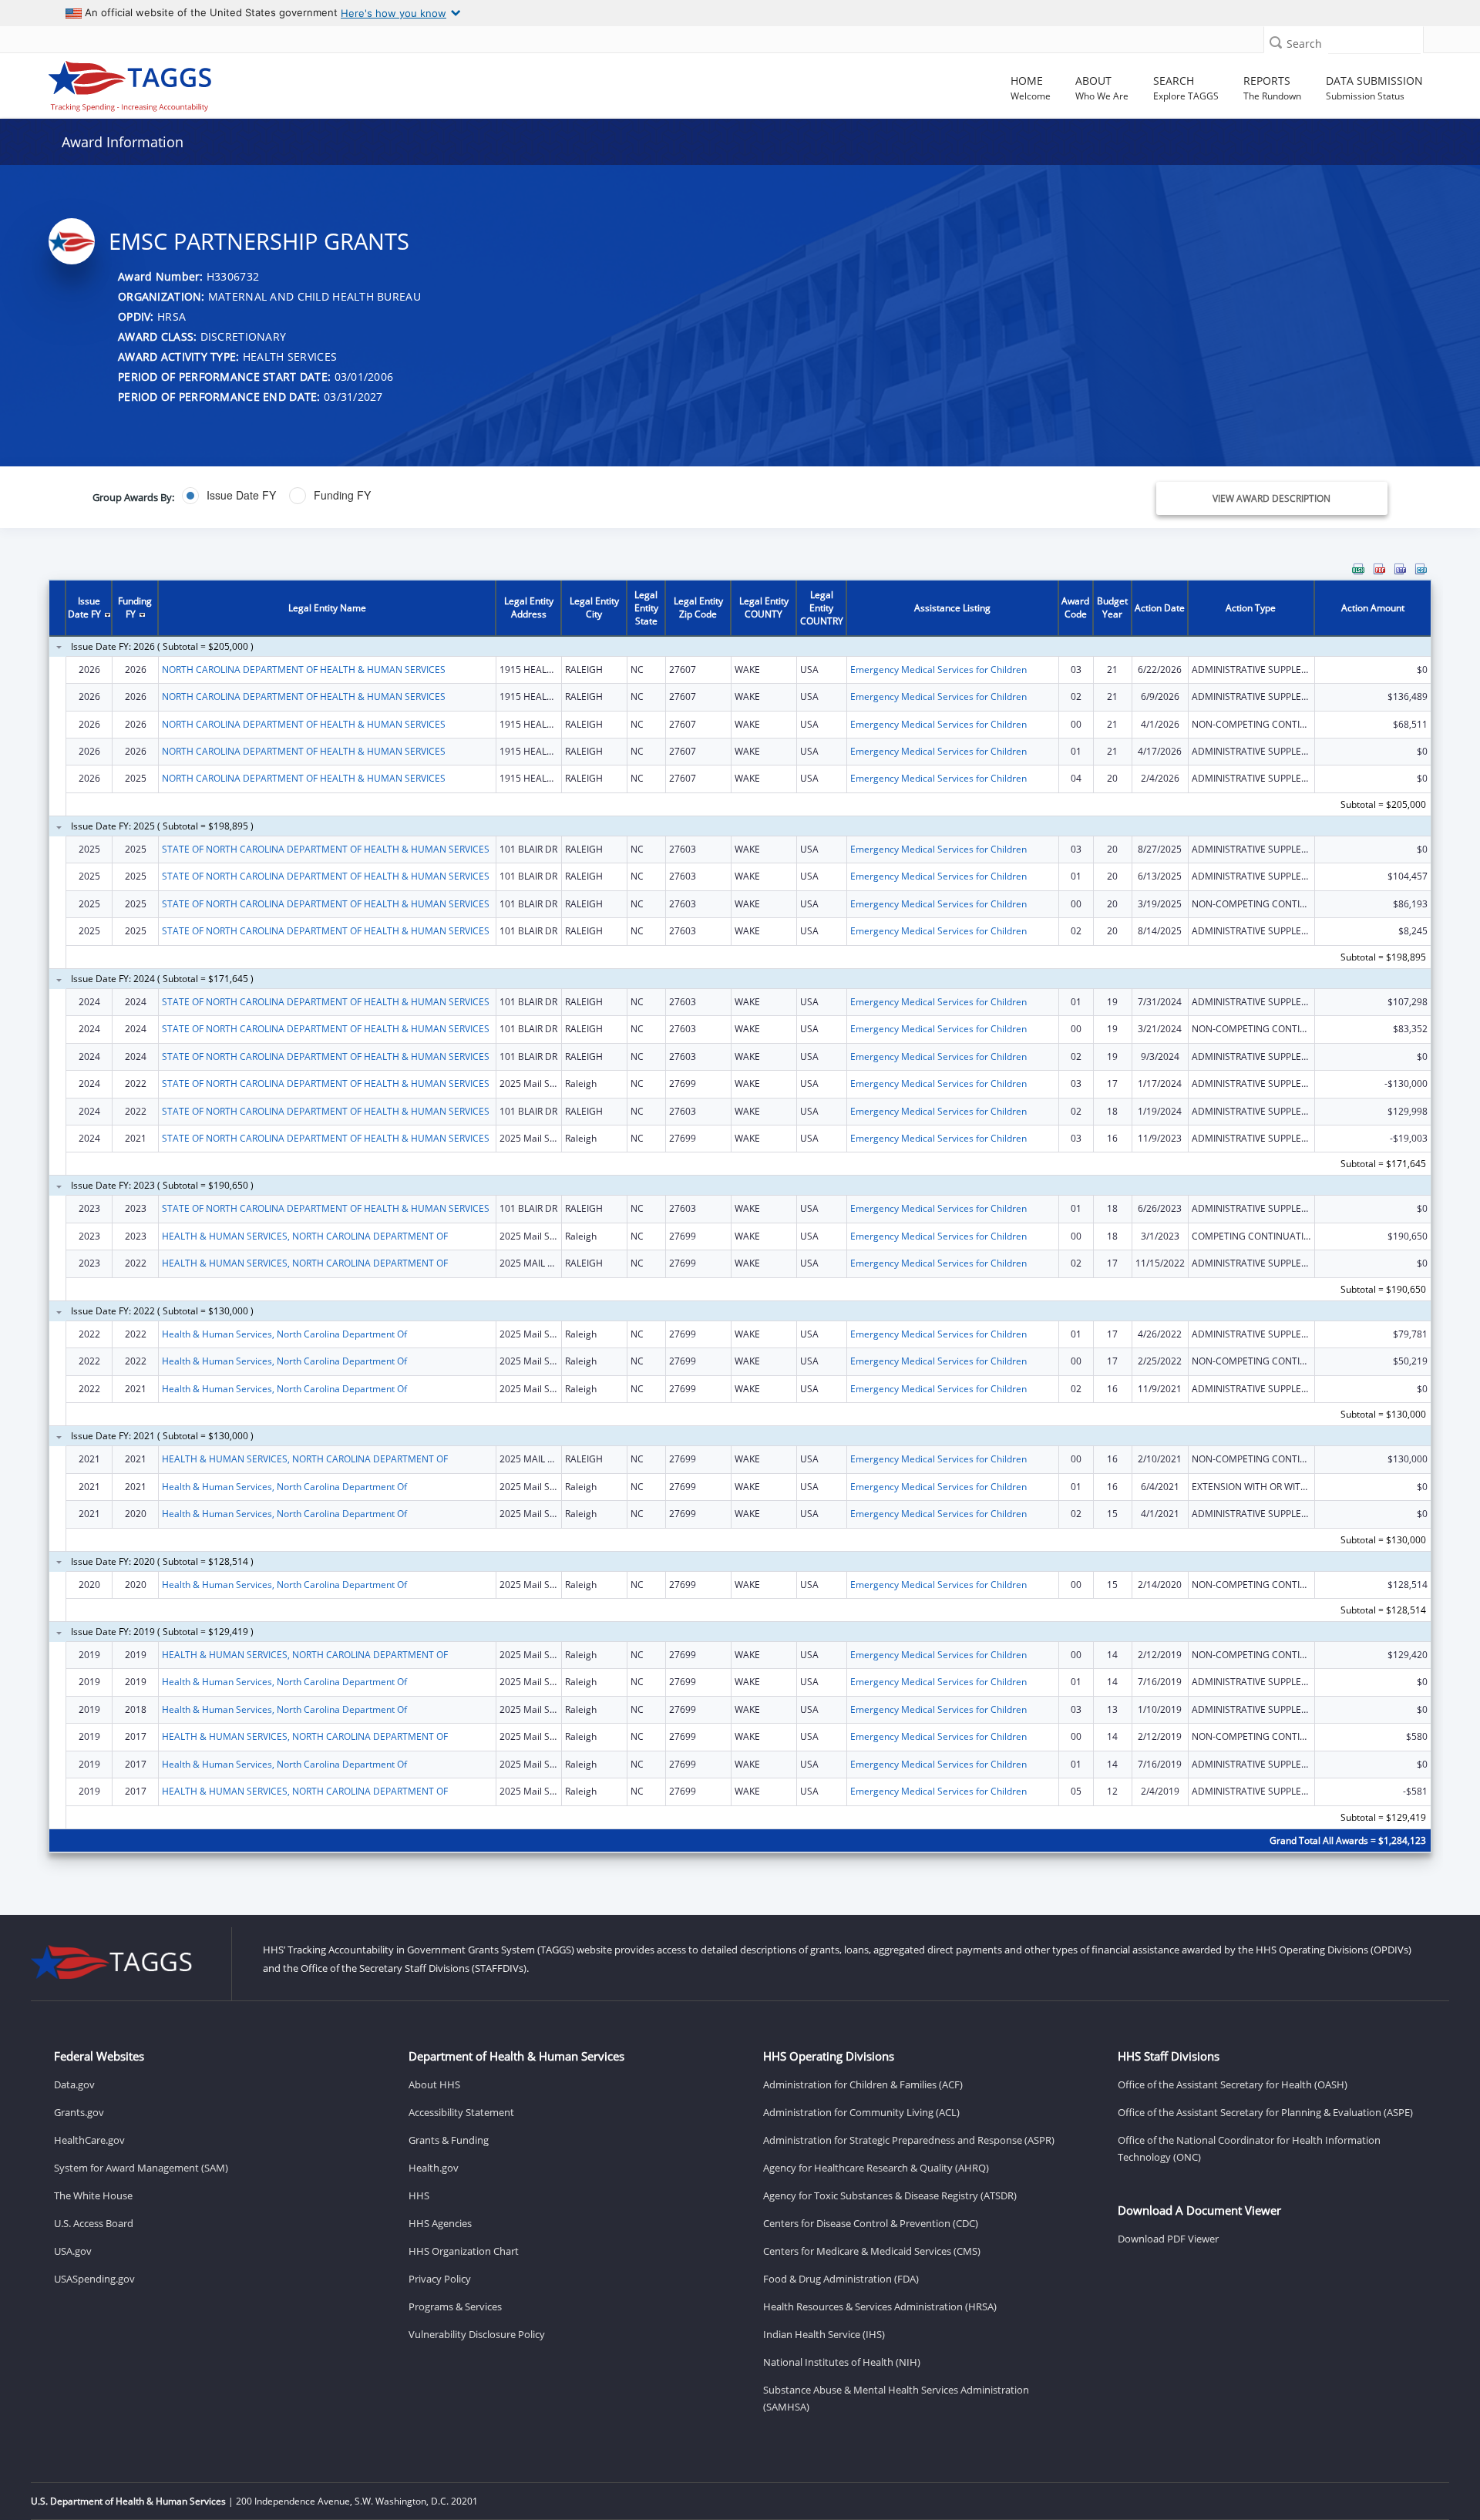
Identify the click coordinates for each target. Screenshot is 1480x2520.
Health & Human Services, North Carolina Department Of (284, 1334)
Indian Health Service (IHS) (824, 2334)
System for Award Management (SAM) (141, 2168)
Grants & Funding (449, 2140)
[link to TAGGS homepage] (213, 82)
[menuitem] (1358, 569)
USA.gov (73, 2251)
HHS (419, 2195)
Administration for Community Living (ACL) (861, 2112)
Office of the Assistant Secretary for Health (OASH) (1233, 2084)
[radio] (229, 496)
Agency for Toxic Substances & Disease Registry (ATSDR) (890, 2195)
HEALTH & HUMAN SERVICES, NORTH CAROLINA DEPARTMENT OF (305, 1236)
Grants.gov (79, 2112)
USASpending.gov (94, 2279)
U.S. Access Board (94, 2223)
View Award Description (1271, 498)
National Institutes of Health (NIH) (842, 2362)
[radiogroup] (520, 496)
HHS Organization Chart (464, 2251)
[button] (1276, 42)
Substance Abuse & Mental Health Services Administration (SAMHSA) (896, 2398)
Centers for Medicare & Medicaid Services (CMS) (872, 2251)
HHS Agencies (440, 2223)
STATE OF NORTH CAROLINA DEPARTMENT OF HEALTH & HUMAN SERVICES (326, 849)
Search (1304, 44)
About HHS (434, 2084)
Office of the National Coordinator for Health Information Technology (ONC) (1249, 2148)
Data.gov (74, 2084)
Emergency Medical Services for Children (938, 670)
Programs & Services (455, 2306)
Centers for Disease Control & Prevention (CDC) (871, 2223)
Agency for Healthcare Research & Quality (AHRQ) (876, 2168)
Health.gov (434, 2168)
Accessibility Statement (461, 2112)
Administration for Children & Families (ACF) (863, 2084)
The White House (93, 2195)
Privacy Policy (440, 2279)
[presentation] (740, 1218)
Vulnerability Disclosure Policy (477, 2334)
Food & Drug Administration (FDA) (841, 2279)
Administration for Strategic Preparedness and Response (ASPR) (909, 2140)
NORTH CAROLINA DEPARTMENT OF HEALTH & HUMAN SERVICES (304, 670)
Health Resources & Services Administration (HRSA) (880, 2306)
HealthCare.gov (89, 2140)
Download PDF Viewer (1168, 2239)
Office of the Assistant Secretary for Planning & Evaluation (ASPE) (1265, 2112)
